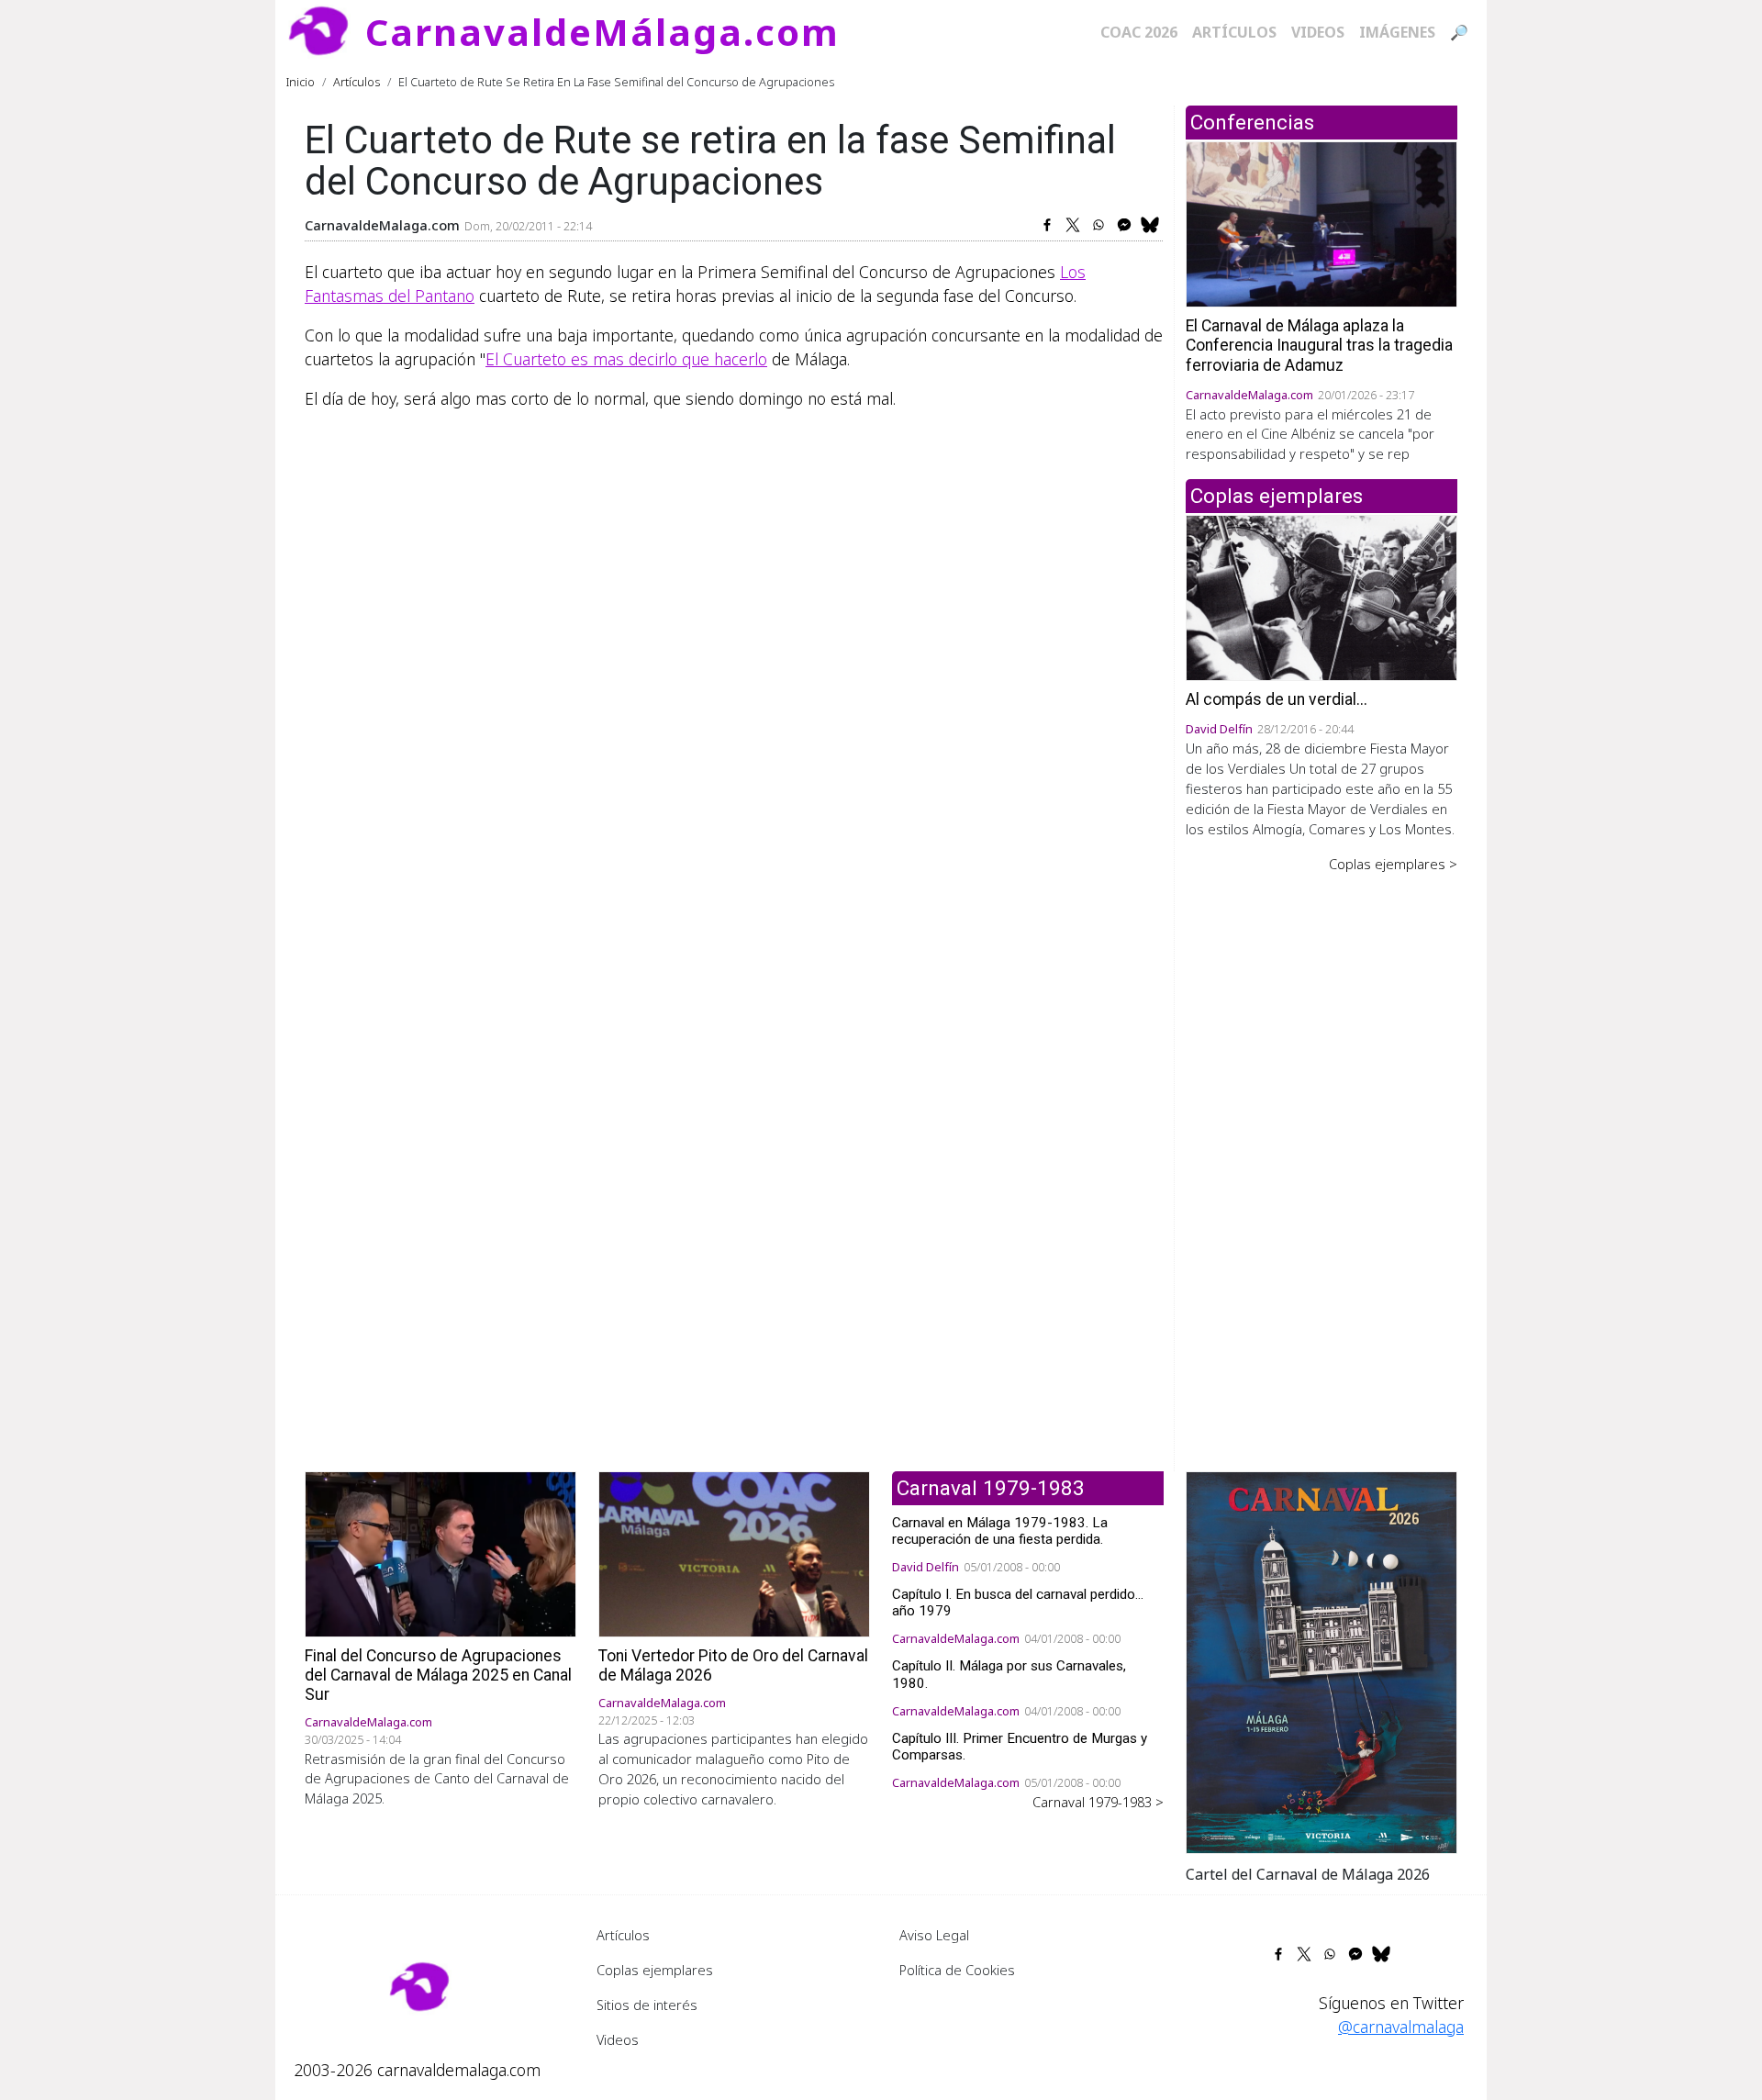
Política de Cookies (957, 1970)
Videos (1318, 32)
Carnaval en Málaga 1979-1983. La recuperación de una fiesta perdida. (1000, 1531)
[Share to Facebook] (1047, 225)
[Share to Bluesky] (1150, 225)
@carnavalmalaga (1401, 2027)
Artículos (1234, 32)
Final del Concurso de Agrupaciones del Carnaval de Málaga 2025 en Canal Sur (438, 1675)
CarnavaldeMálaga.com (602, 32)
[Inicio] (326, 32)
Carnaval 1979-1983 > (1098, 1802)
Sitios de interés (647, 2005)
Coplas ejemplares (655, 1970)
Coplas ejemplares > (1393, 864)
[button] (1321, 1660)
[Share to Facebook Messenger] (1124, 225)
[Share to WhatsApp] (1098, 225)
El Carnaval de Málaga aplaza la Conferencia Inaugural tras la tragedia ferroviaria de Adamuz (1319, 345)
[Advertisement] (1321, 1159)
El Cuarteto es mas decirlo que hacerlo (626, 359)
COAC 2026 (1139, 32)
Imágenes (1397, 32)
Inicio (301, 82)
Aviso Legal (934, 1935)
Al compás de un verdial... (1277, 699)
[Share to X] (1073, 225)
